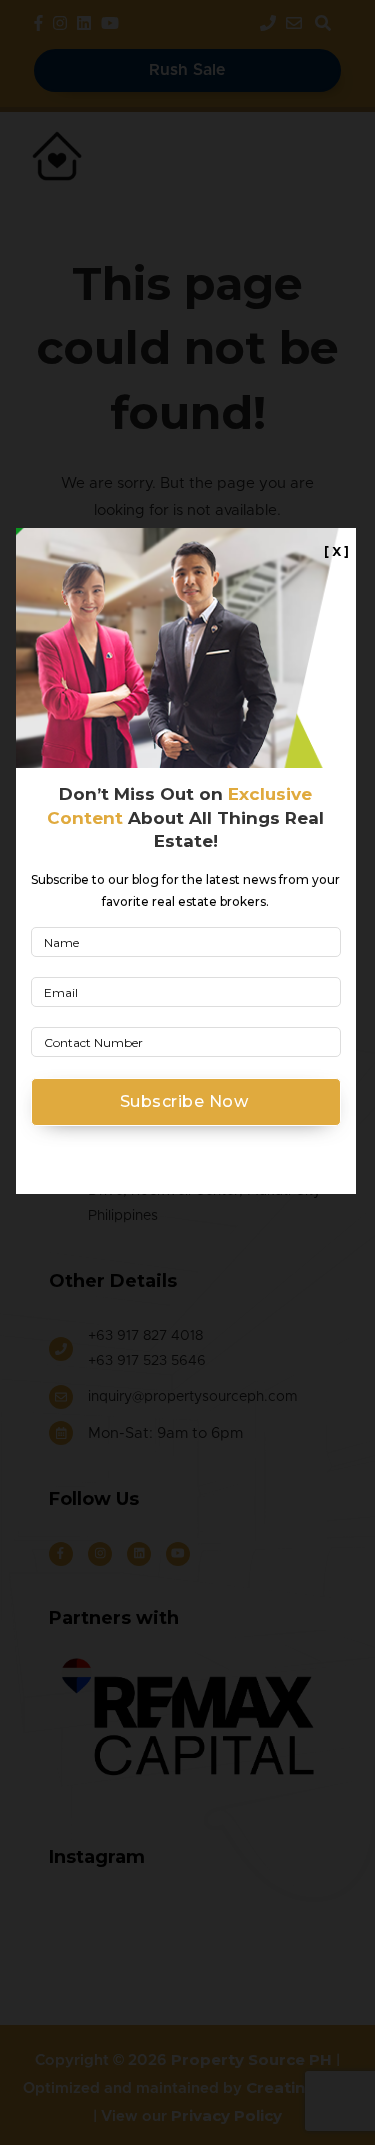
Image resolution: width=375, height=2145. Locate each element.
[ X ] (336, 551)
